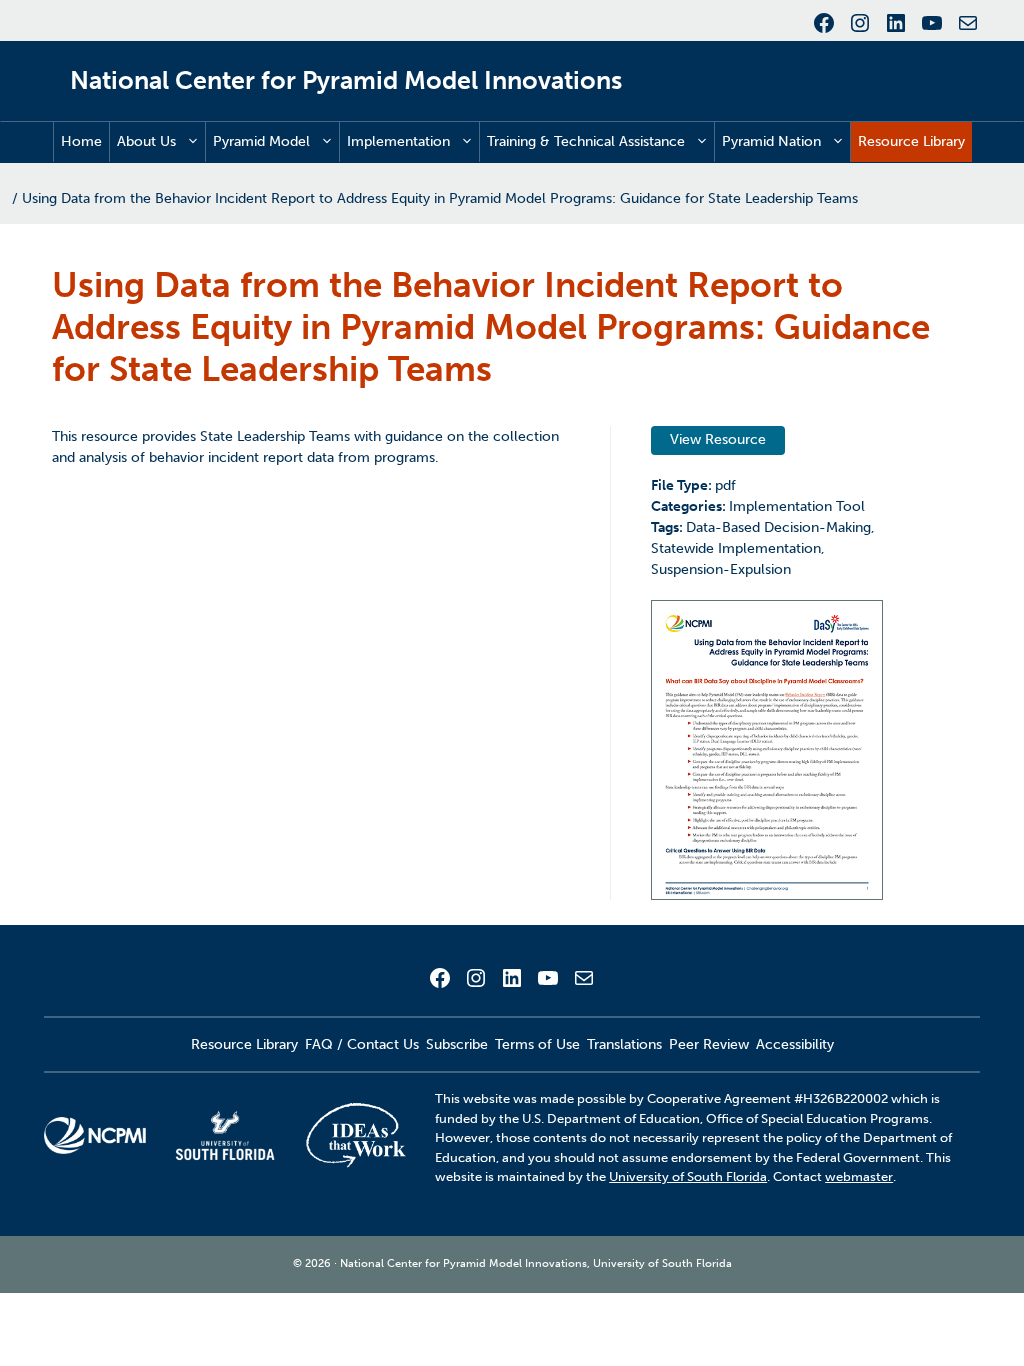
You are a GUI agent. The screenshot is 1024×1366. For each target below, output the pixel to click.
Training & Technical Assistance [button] (586, 141)
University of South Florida (688, 1176)
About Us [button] (146, 141)
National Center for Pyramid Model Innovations (346, 80)
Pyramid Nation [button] (771, 141)
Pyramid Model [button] (261, 141)
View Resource (718, 439)
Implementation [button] (398, 141)
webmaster (859, 1176)
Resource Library (911, 141)
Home (81, 141)
